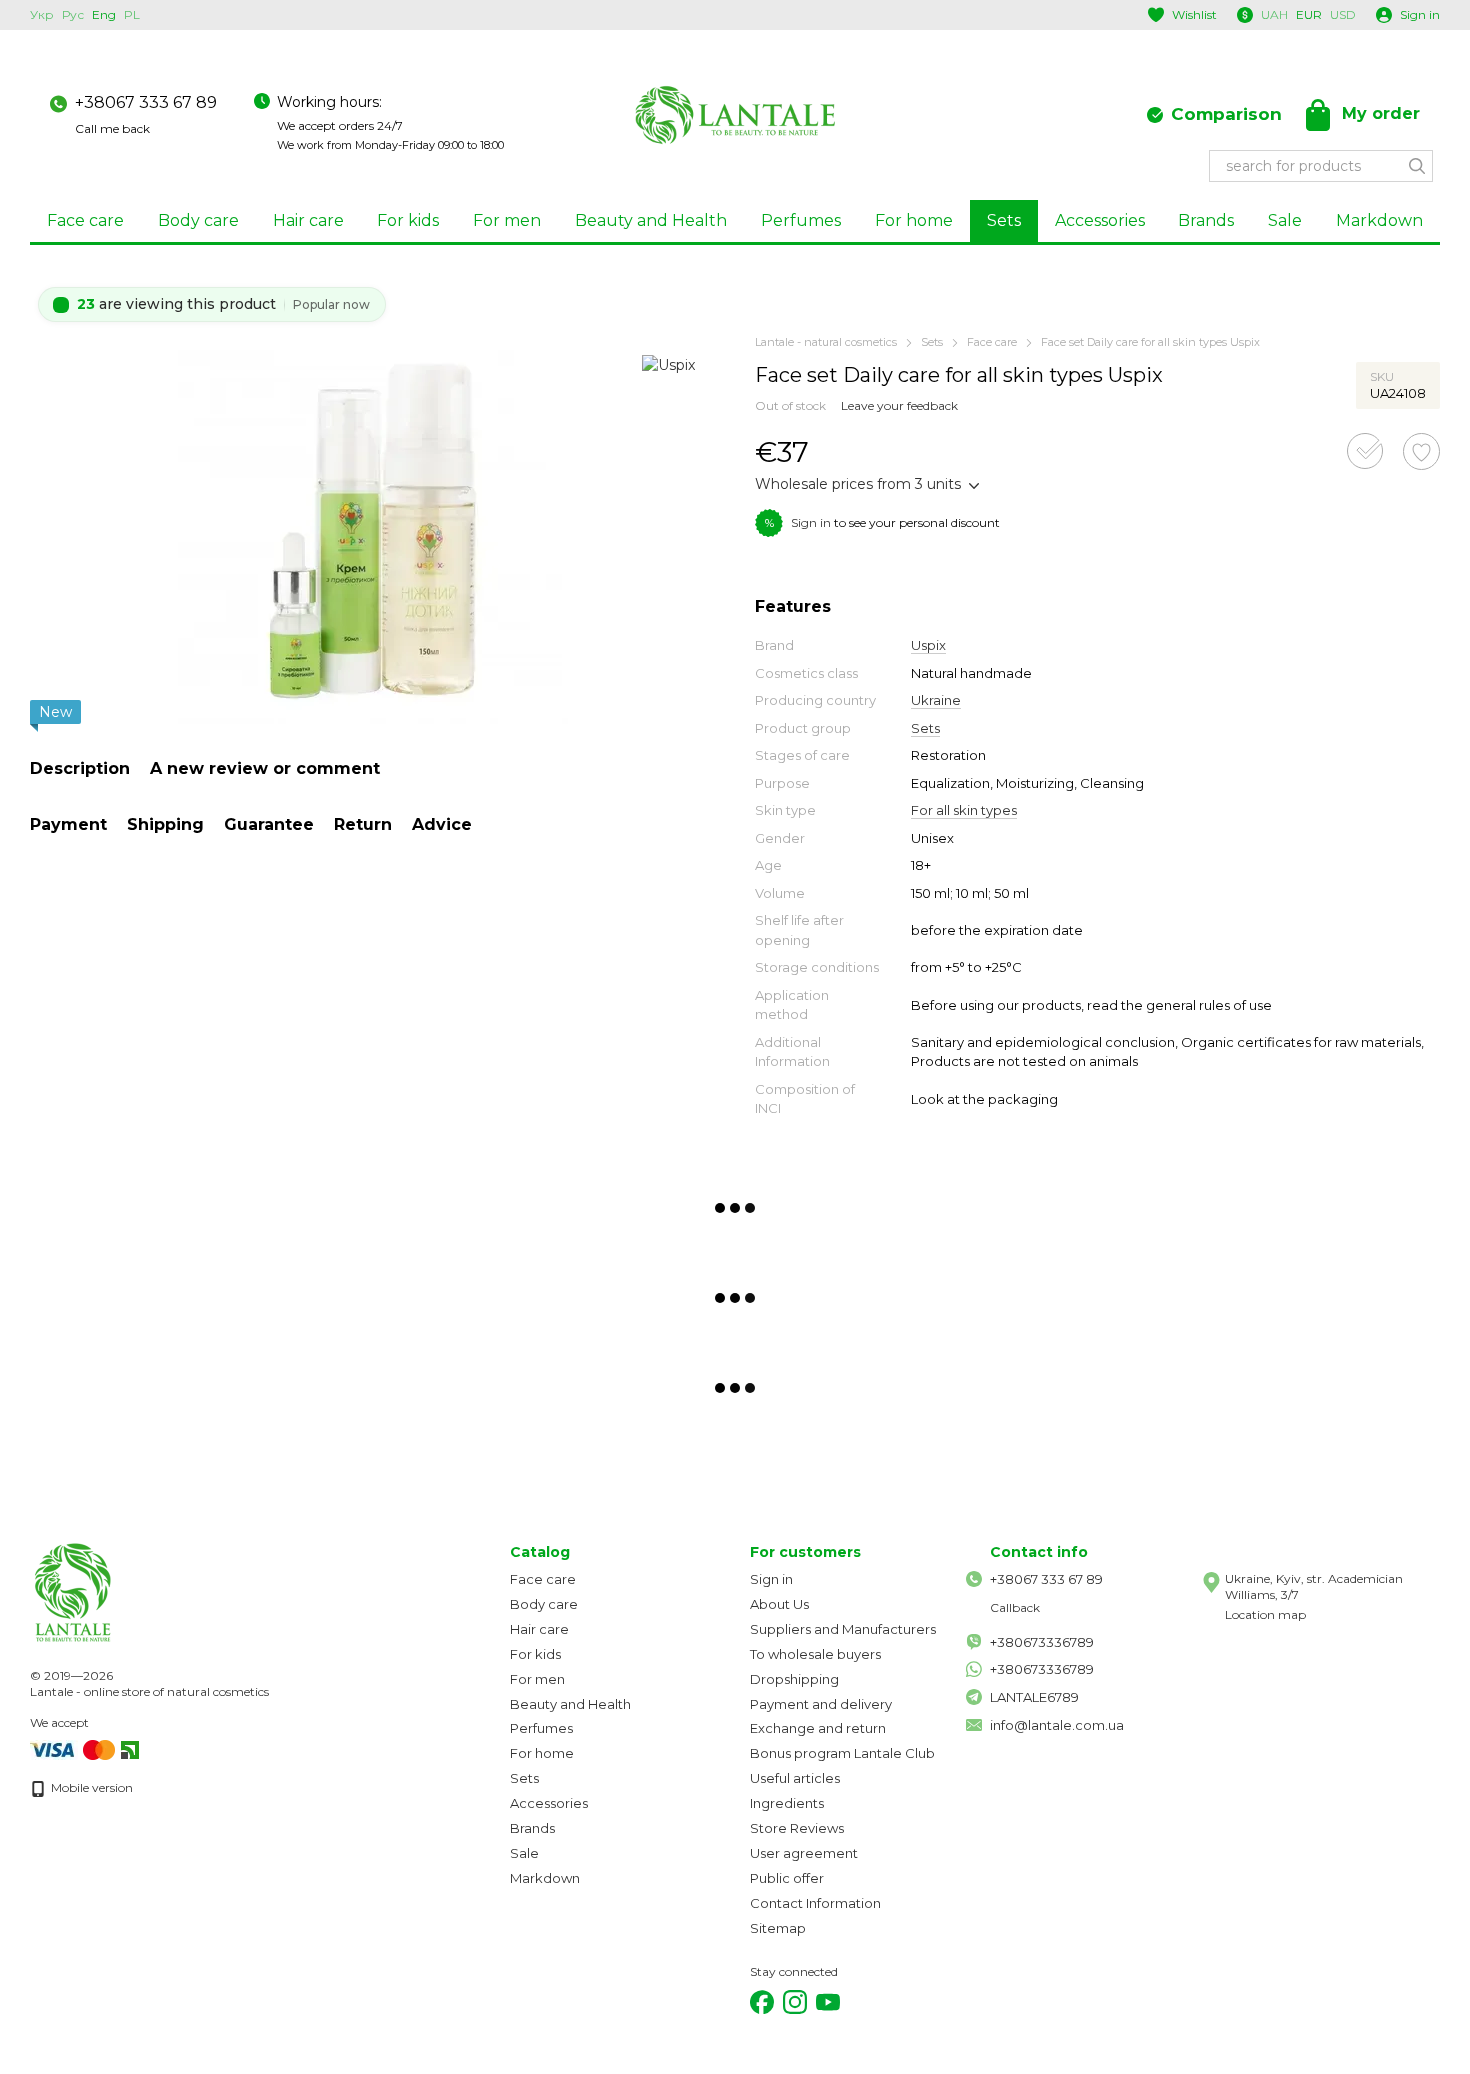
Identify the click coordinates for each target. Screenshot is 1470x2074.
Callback (1015, 1607)
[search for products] (1417, 166)
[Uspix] (668, 363)
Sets (1004, 220)
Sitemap (778, 1928)
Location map (1265, 1614)
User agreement (804, 1853)
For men (507, 220)
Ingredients (787, 1803)
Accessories (1100, 220)
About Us (779, 1604)
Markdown (1379, 220)
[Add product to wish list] (1421, 451)
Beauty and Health (651, 220)
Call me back (112, 128)
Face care (85, 220)
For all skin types (964, 810)
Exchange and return (818, 1728)
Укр (42, 15)
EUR (1309, 15)
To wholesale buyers (815, 1654)
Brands (1206, 220)
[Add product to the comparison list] (1365, 451)
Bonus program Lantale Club (842, 1753)
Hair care (308, 220)
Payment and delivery (821, 1704)
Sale (1285, 220)
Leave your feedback (899, 405)
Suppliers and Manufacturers (843, 1629)
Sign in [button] (811, 522)
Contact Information (815, 1903)
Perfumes (801, 220)
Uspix (928, 645)
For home (914, 220)
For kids (408, 220)
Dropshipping (794, 1679)
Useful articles (795, 1778)
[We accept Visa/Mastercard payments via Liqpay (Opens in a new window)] (74, 1749)
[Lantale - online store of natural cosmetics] (130, 1591)
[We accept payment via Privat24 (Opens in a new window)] (130, 1749)
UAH (1274, 15)
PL (132, 15)
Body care (198, 220)
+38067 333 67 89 (146, 102)
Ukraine (936, 700)
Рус (73, 15)
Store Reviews (797, 1828)
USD (1343, 15)
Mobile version (90, 1787)
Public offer (787, 1878)
